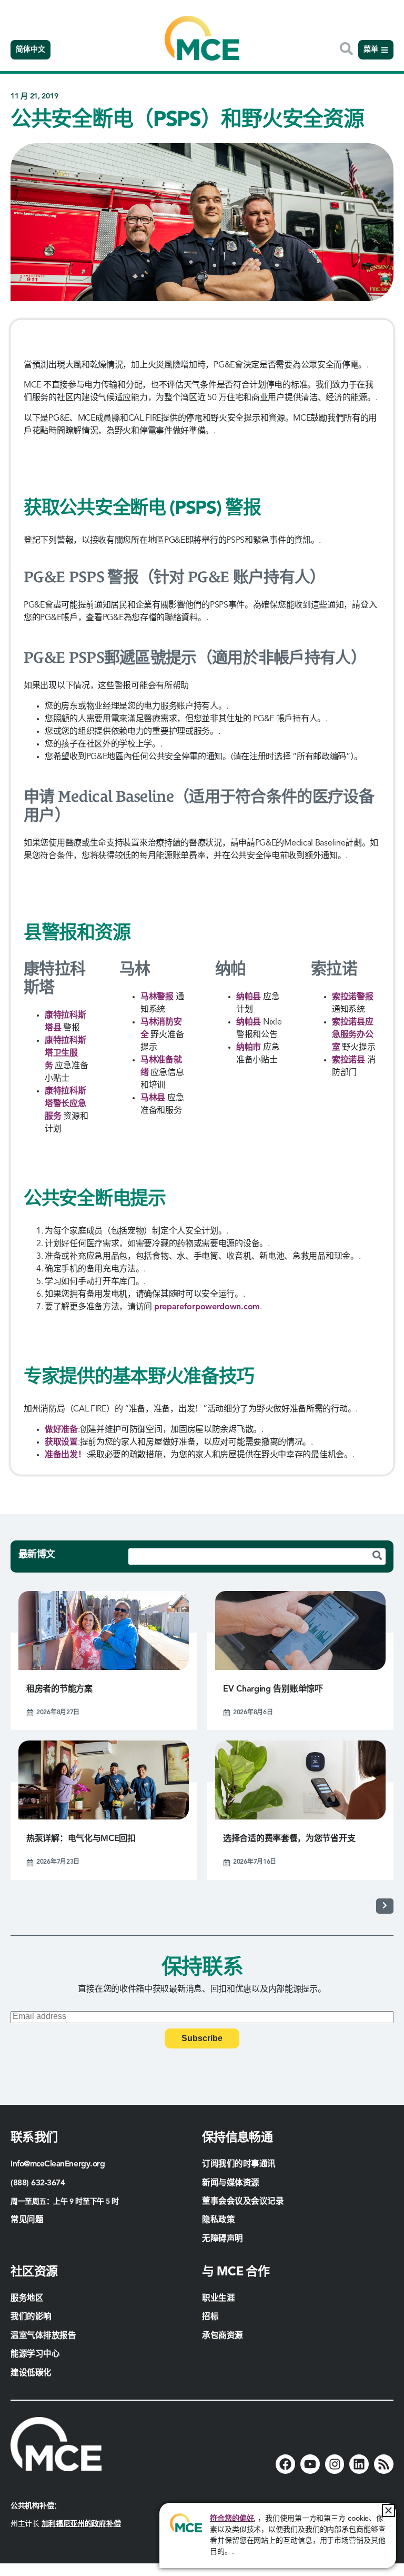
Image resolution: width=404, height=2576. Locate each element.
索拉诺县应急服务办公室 (353, 1035)
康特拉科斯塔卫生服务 (65, 1053)
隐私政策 (218, 2220)
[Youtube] (310, 2464)
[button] (388, 2510)
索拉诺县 (349, 1060)
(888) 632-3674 (38, 2183)
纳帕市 (249, 1048)
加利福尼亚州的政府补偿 (81, 2524)
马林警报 (157, 997)
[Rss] (384, 2464)
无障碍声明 (223, 2239)
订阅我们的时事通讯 (239, 2164)
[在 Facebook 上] (285, 2464)
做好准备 (61, 1430)
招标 (210, 2317)
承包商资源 (224, 2336)
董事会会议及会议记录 (243, 2202)
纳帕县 (249, 997)
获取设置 (61, 1443)
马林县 (153, 1098)
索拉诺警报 (353, 997)
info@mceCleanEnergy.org (58, 2164)
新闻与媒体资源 (231, 2183)
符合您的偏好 (232, 2519)
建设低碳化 (31, 2373)
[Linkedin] (359, 2464)
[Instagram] (335, 2464)
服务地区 (27, 2299)
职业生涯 (218, 2299)
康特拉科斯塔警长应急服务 (65, 1104)
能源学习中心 (35, 2354)
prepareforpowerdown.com (207, 1307)
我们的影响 (31, 2317)
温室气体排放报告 (43, 2336)
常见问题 (27, 2220)
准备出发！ (65, 1455)
